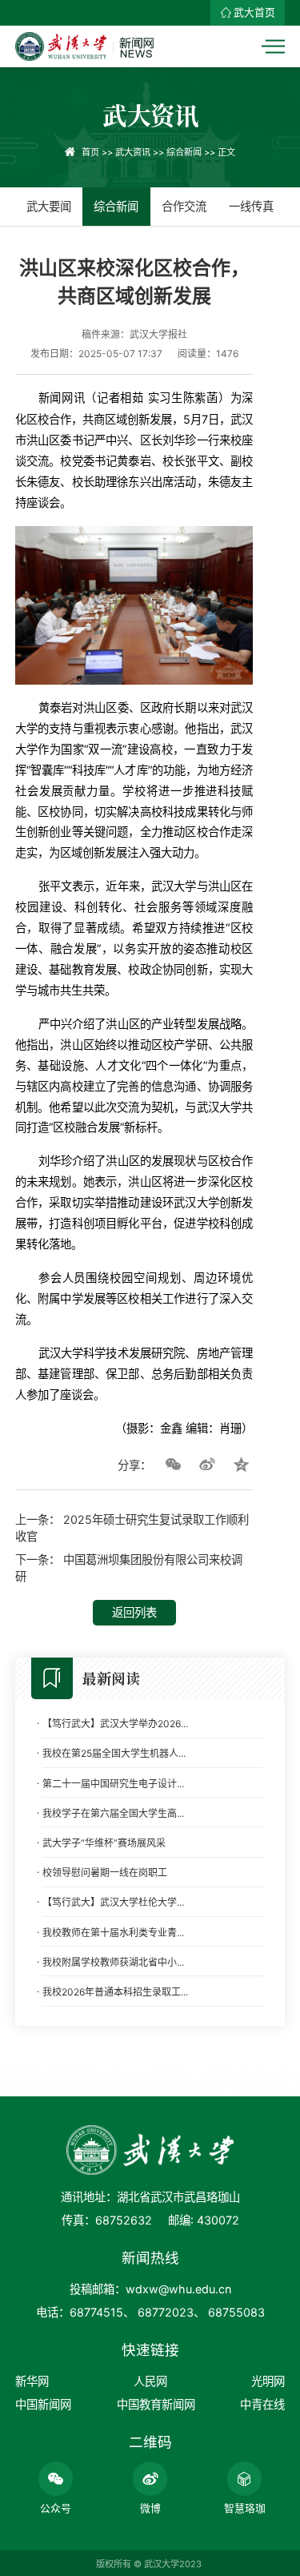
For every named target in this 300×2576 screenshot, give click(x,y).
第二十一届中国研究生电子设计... (113, 1784)
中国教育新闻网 (156, 2404)
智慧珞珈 (245, 2508)
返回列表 (134, 1612)
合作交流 (184, 206)
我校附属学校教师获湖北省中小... (113, 1962)
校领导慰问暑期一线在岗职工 (105, 1873)
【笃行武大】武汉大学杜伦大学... (113, 1902)
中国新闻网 (43, 2404)
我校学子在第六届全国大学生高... (113, 1813)
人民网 (150, 2381)
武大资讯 (133, 152)
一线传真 (251, 206)
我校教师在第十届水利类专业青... (113, 1933)
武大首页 (254, 12)
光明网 (268, 2381)
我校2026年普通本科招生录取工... (115, 1992)
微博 (150, 2508)
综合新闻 (184, 152)
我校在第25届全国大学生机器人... (114, 1753)
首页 (90, 152)
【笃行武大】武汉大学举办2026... (115, 1724)
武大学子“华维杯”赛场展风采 (104, 1843)
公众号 (56, 2508)
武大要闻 (49, 206)
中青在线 (262, 2404)
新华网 (32, 2381)
